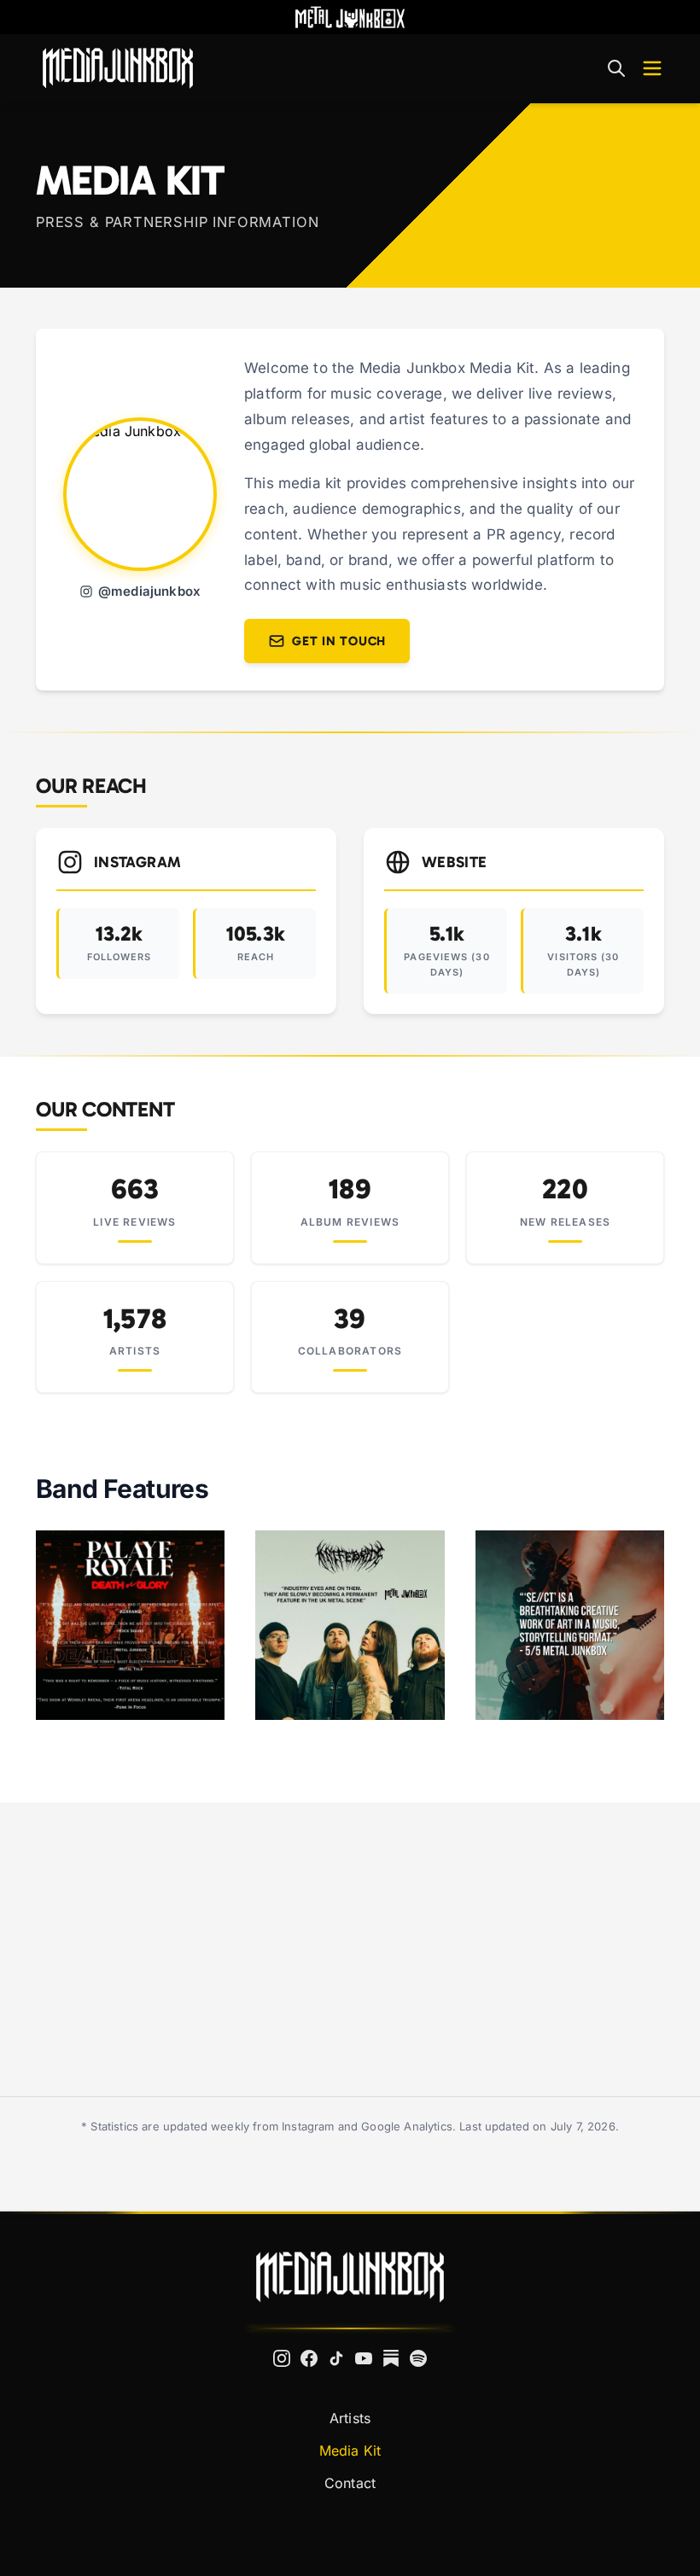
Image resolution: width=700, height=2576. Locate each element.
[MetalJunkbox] (350, 17)
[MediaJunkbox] (118, 68)
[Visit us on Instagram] (282, 2358)
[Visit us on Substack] (391, 2358)
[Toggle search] (616, 68)
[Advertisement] (350, 1949)
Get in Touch (339, 641)
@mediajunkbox (149, 591)
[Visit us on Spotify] (418, 2358)
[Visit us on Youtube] (364, 2358)
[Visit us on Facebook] (309, 2358)
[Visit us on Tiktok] (336, 2358)
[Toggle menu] (652, 68)
